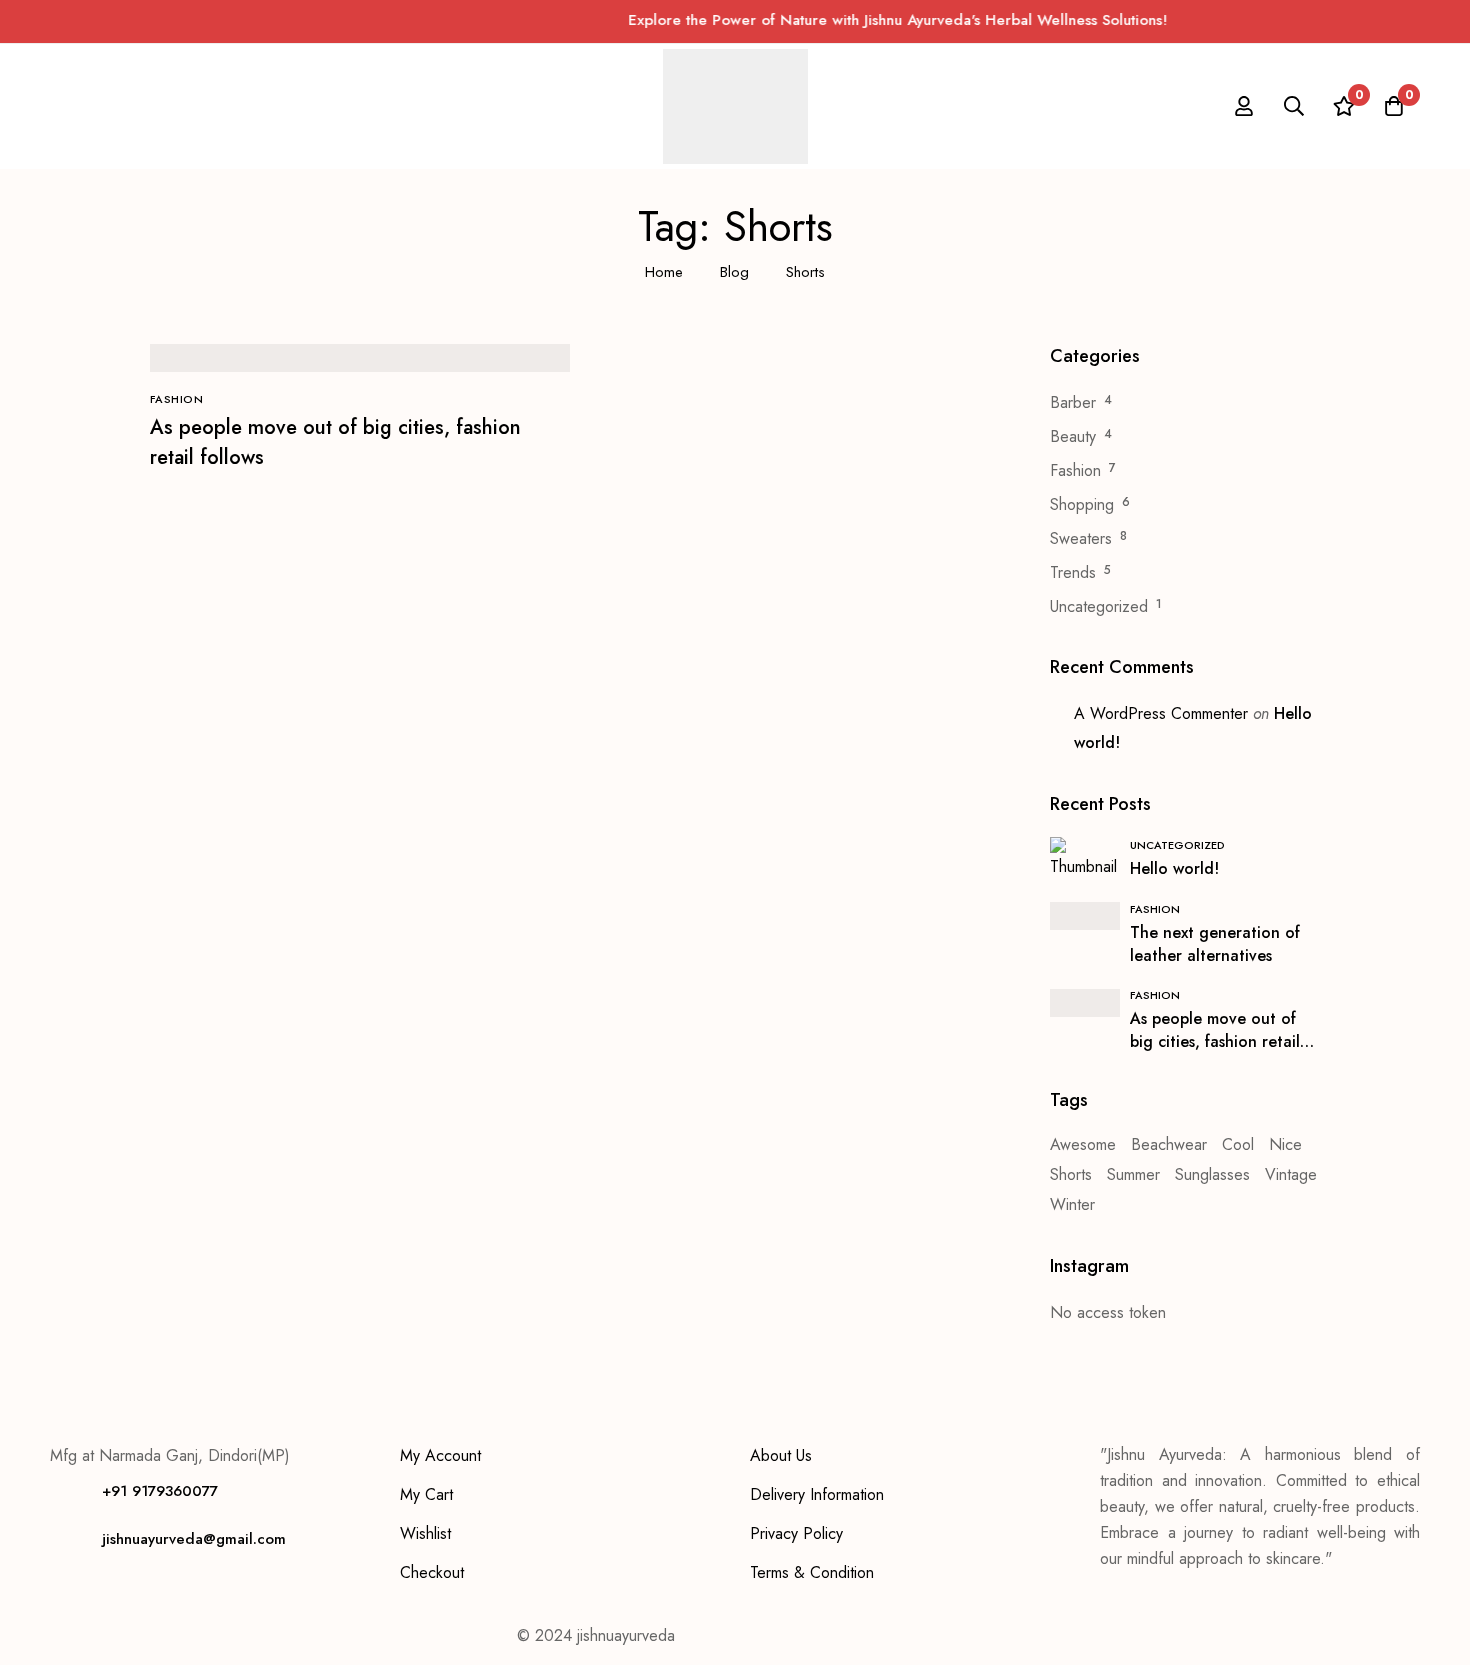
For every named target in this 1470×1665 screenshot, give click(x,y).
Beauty (1073, 436)
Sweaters (1081, 538)
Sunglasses (1212, 1174)
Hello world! (1174, 868)
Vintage (1291, 1174)
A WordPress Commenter (1161, 713)
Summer (1133, 1174)
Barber (1073, 402)
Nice (1285, 1144)
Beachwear (1169, 1144)
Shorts (1071, 1174)
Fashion (1075, 470)
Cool (1238, 1144)
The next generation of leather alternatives (1215, 944)
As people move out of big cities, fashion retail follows (1215, 1041)
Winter (1072, 1204)
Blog (734, 272)
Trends (1073, 572)
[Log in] (1244, 106)
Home (664, 272)
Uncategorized (1099, 606)
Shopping (1082, 504)
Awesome (1083, 1144)
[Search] (1294, 106)
